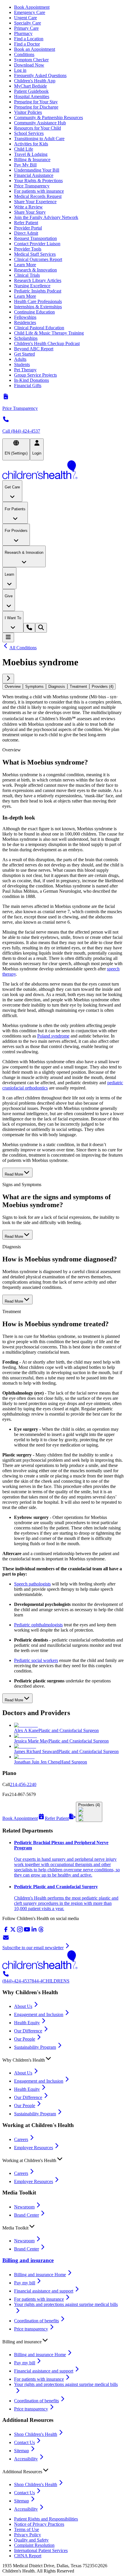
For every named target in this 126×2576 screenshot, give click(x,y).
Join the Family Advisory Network (46, 217)
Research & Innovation (35, 270)
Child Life (24, 149)
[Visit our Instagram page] (20, 1931)
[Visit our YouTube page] (27, 1931)
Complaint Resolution (34, 2545)
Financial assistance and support (44, 2291)
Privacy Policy (28, 2535)
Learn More (25, 265)
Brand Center (27, 2215)
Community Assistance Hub (40, 123)
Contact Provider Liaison (37, 244)
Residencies (25, 322)
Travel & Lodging (31, 154)
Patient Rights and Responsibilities (46, 2519)
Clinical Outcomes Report (38, 259)
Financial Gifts (28, 385)
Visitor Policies (28, 112)
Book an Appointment (35, 49)
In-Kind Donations (31, 380)
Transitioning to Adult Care (39, 139)
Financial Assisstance (34, 175)
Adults (20, 359)
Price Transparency (32, 186)
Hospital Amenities (32, 96)
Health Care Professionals (38, 301)
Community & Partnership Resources (48, 118)
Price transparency (31, 2329)
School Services (29, 133)
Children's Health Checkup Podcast (47, 343)
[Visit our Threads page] (41, 1931)
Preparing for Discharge (36, 107)
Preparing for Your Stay (36, 102)
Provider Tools (28, 249)
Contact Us (24, 2442)
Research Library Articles (38, 280)
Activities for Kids (31, 144)
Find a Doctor (27, 44)
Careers (21, 2139)
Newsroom (24, 2207)
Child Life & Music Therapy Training (49, 333)
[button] (63, 2059)
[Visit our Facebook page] (6, 1931)
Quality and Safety (31, 2540)
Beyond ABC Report (34, 349)
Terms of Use (27, 2529)
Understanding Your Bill (37, 170)
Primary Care (26, 28)
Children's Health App (35, 81)
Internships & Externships (38, 307)
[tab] (13, 686)
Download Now (29, 65)
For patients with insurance (39, 191)
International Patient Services (41, 2550)
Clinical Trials (27, 275)
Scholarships (26, 338)
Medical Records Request (38, 196)
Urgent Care (25, 18)
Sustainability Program (35, 2047)
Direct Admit (26, 233)
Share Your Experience (35, 202)
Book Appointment (32, 7)
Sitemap (22, 2451)
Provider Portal (28, 228)
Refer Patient (26, 223)
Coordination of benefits (36, 2321)
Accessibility (26, 2459)
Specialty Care (28, 23)
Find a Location (29, 39)
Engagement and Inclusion (39, 2014)
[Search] (41, 628)
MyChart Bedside (30, 86)
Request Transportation (35, 238)
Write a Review (28, 207)
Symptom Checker (31, 60)
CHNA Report (28, 2556)
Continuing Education (34, 312)
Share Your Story (30, 212)
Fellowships (25, 317)
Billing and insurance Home (40, 2275)
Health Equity (27, 2023)
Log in (20, 70)
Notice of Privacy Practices (39, 2524)
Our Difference (28, 2031)
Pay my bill (25, 2283)
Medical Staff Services (35, 254)
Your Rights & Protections (38, 181)
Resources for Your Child (38, 128)
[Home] (63, 470)
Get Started (24, 354)
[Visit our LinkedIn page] (34, 1931)
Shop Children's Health (36, 2434)
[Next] (8, 679)
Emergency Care (30, 12)
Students (22, 364)
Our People (25, 2039)
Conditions (24, 54)
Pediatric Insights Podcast (38, 291)
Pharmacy (23, 33)
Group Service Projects (35, 375)
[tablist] (63, 686)
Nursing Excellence (32, 286)
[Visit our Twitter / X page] (13, 1931)
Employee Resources (34, 2148)
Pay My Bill (25, 165)
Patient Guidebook (31, 91)
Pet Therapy (25, 370)
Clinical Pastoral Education (39, 328)
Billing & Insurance (32, 160)
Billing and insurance (28, 2260)
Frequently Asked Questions (40, 75)
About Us (23, 2006)
